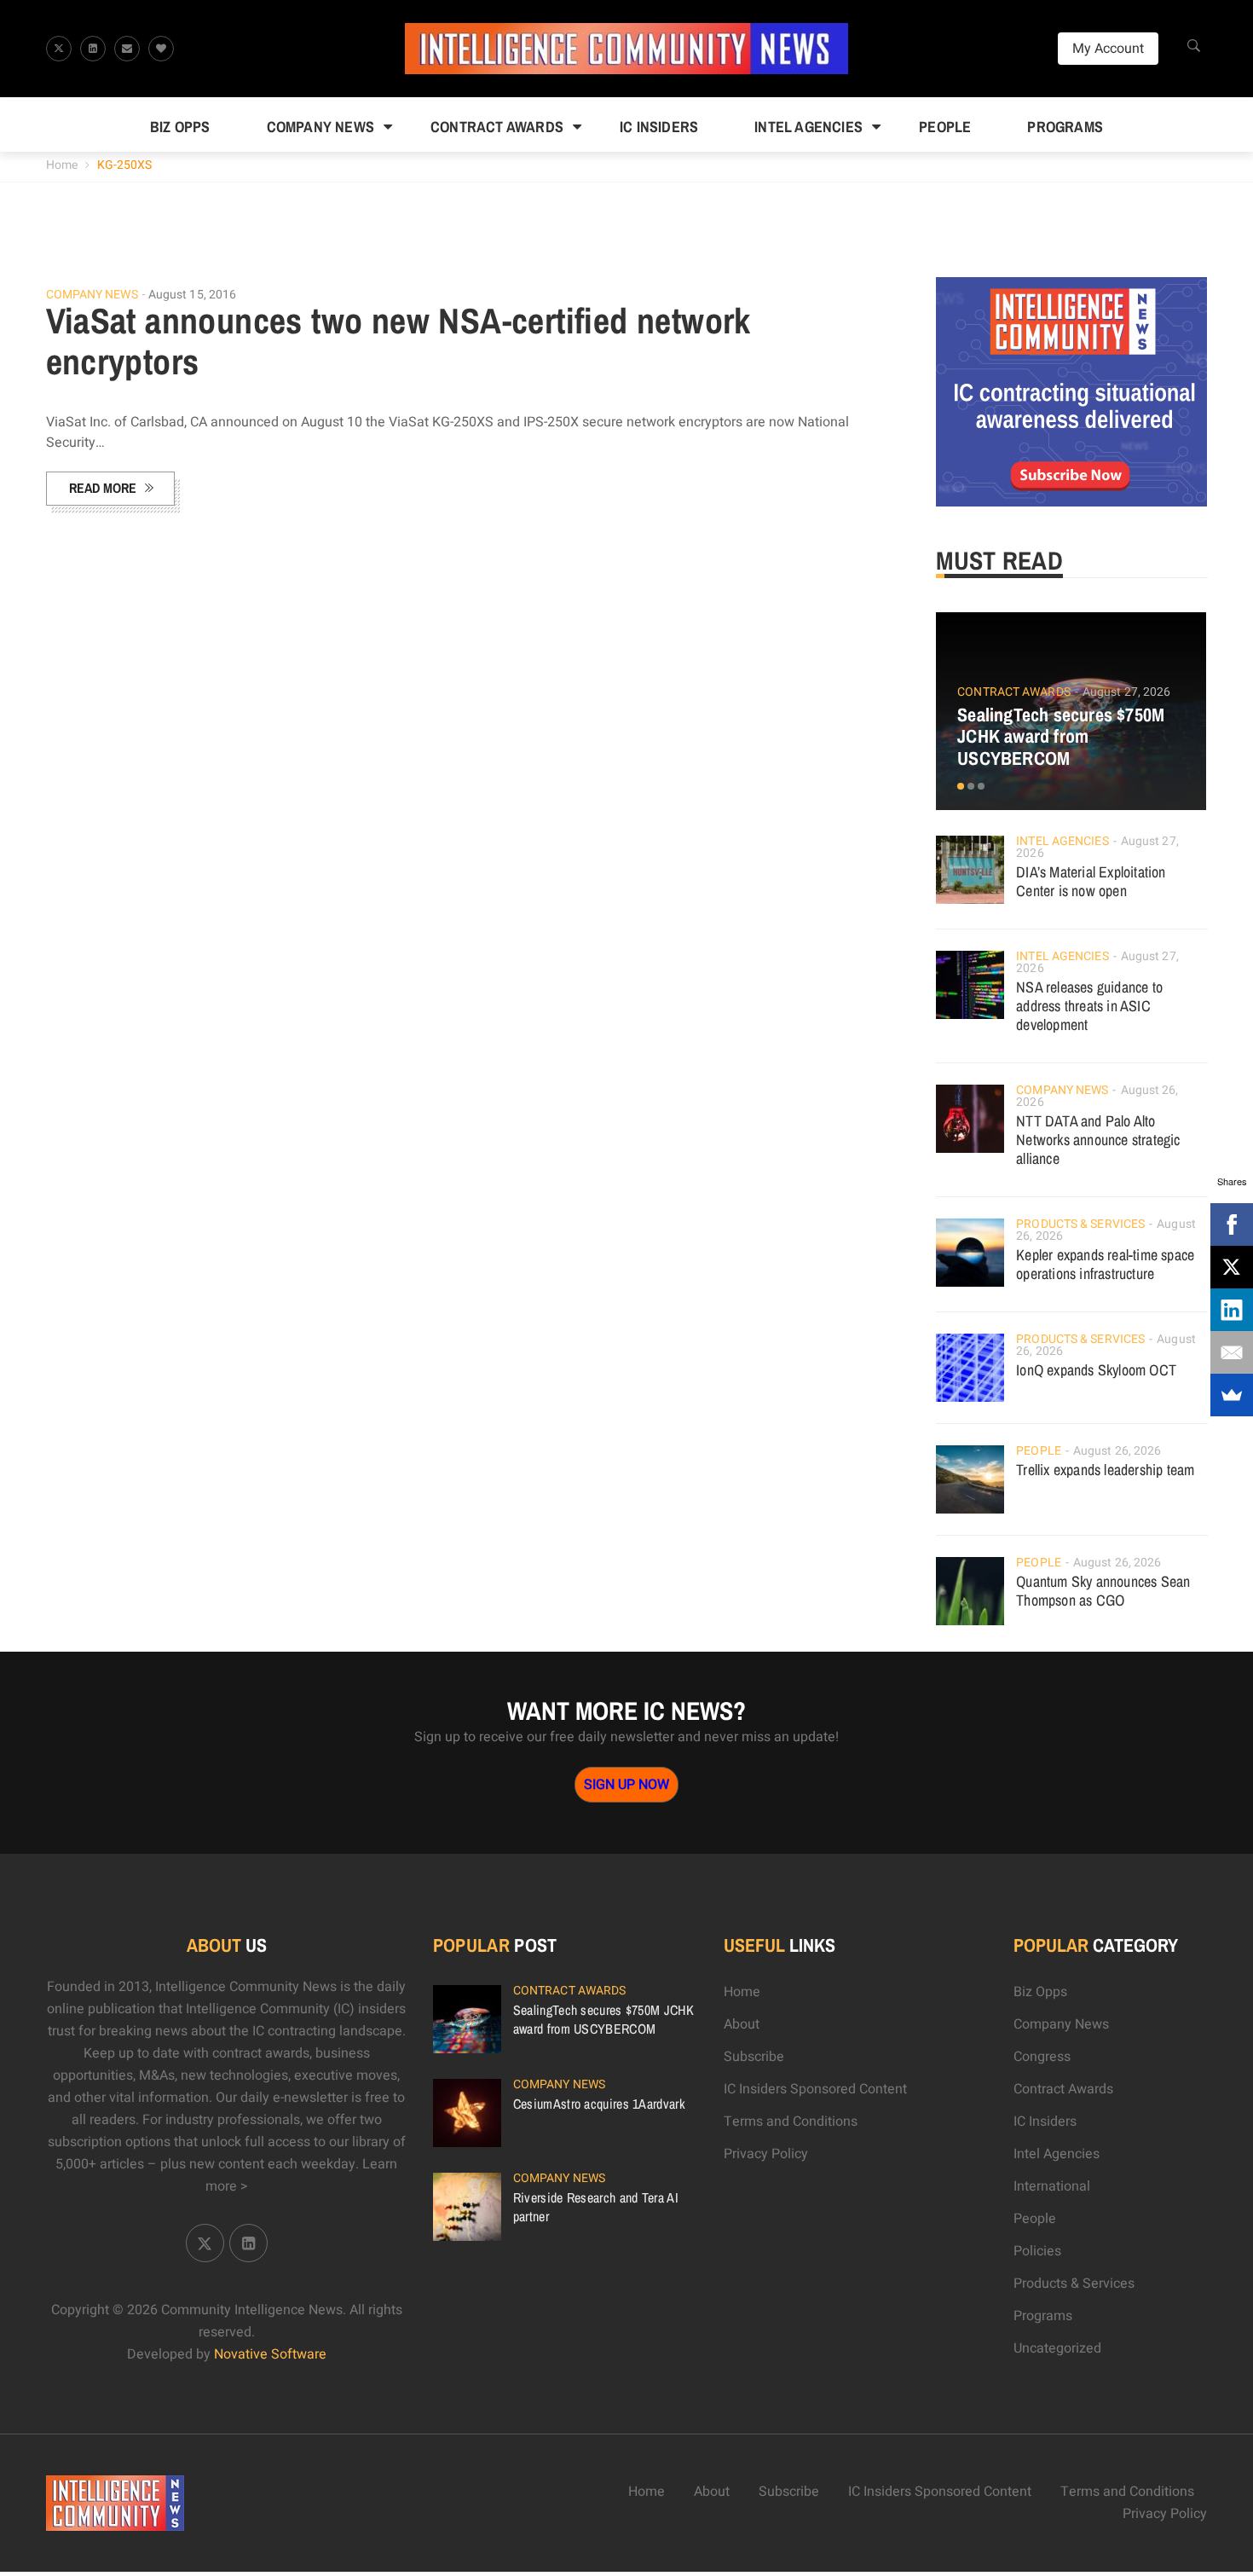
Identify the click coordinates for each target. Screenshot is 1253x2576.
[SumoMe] (1232, 1395)
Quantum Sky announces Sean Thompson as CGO (1103, 1591)
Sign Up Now (626, 1785)
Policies (1037, 2251)
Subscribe (754, 2057)
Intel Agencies (808, 127)
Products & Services (1080, 1224)
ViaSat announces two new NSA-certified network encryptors (398, 341)
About (742, 2024)
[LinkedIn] (1232, 1310)
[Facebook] (1232, 1224)
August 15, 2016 (193, 295)
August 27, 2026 (1127, 692)
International (1052, 2186)
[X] (1232, 1267)
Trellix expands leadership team (1105, 1470)
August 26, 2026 (1117, 1451)
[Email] (1232, 1352)
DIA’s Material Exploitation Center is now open (1091, 881)
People (945, 127)
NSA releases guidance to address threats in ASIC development (1089, 1006)
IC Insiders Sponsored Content (815, 2089)
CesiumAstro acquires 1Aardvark (599, 2104)
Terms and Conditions (791, 2122)
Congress (1042, 2057)
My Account (1108, 49)
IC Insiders (659, 127)
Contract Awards (497, 127)
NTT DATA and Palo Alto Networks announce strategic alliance (1098, 1140)
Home (62, 165)
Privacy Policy (766, 2154)
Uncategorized (1057, 2348)
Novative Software (270, 2354)
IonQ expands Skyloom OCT (1096, 1370)
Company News (320, 127)
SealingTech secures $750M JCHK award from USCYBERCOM (1061, 737)
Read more (103, 488)
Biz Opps (180, 127)
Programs (1065, 127)
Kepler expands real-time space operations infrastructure (1105, 1264)
